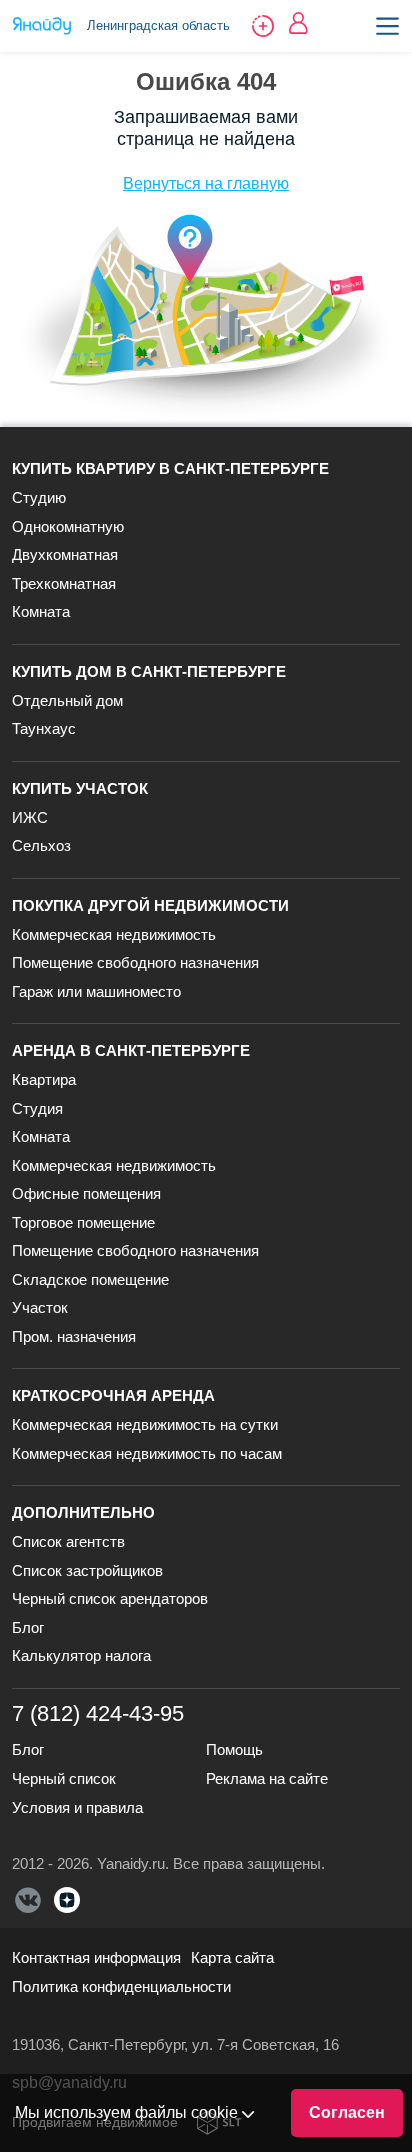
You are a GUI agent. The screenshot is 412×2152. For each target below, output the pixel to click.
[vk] (28, 1900)
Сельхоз (41, 845)
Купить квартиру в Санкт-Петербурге (170, 468)
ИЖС (30, 817)
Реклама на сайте (267, 1778)
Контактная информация (96, 1957)
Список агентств (68, 1541)
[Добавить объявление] (263, 26)
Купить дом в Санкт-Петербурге (149, 671)
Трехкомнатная (64, 583)
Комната (41, 611)
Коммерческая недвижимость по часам (147, 1453)
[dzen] (67, 1900)
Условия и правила (77, 1807)
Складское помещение (90, 1279)
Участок (40, 1307)
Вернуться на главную (206, 183)
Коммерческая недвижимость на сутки (145, 1424)
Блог (28, 1627)
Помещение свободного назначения (135, 962)
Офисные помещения (86, 1193)
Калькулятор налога (81, 1655)
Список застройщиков (87, 1570)
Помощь (234, 1749)
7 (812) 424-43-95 (98, 1713)
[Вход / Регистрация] (298, 23)
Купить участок (80, 788)
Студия (37, 1108)
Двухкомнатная (65, 554)
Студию (39, 497)
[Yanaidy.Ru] (42, 26)
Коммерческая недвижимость (114, 934)
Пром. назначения (74, 1336)
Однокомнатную (68, 526)
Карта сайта (232, 1957)
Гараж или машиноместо (96, 991)
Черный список (64, 1778)
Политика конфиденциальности (121, 1986)
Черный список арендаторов (110, 1598)
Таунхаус (44, 728)
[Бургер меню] (387, 26)
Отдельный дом (67, 700)
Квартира (44, 1079)
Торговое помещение (83, 1222)
